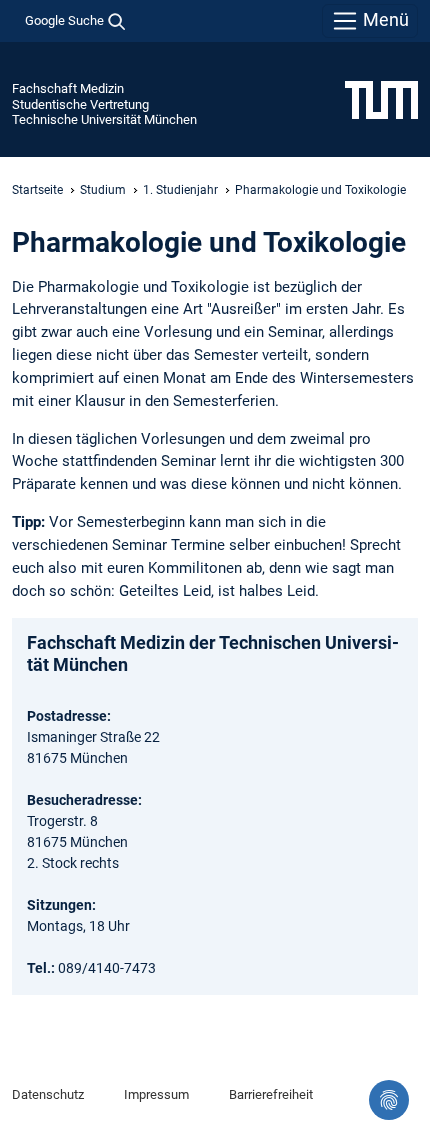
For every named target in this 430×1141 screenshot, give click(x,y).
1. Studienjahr (180, 190)
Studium (103, 190)
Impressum (156, 1094)
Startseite (37, 190)
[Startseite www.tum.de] (381, 99)
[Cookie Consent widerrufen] (389, 1100)
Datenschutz (48, 1094)
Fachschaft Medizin (68, 88)
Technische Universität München (104, 119)
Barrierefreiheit (271, 1094)
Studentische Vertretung (80, 104)
